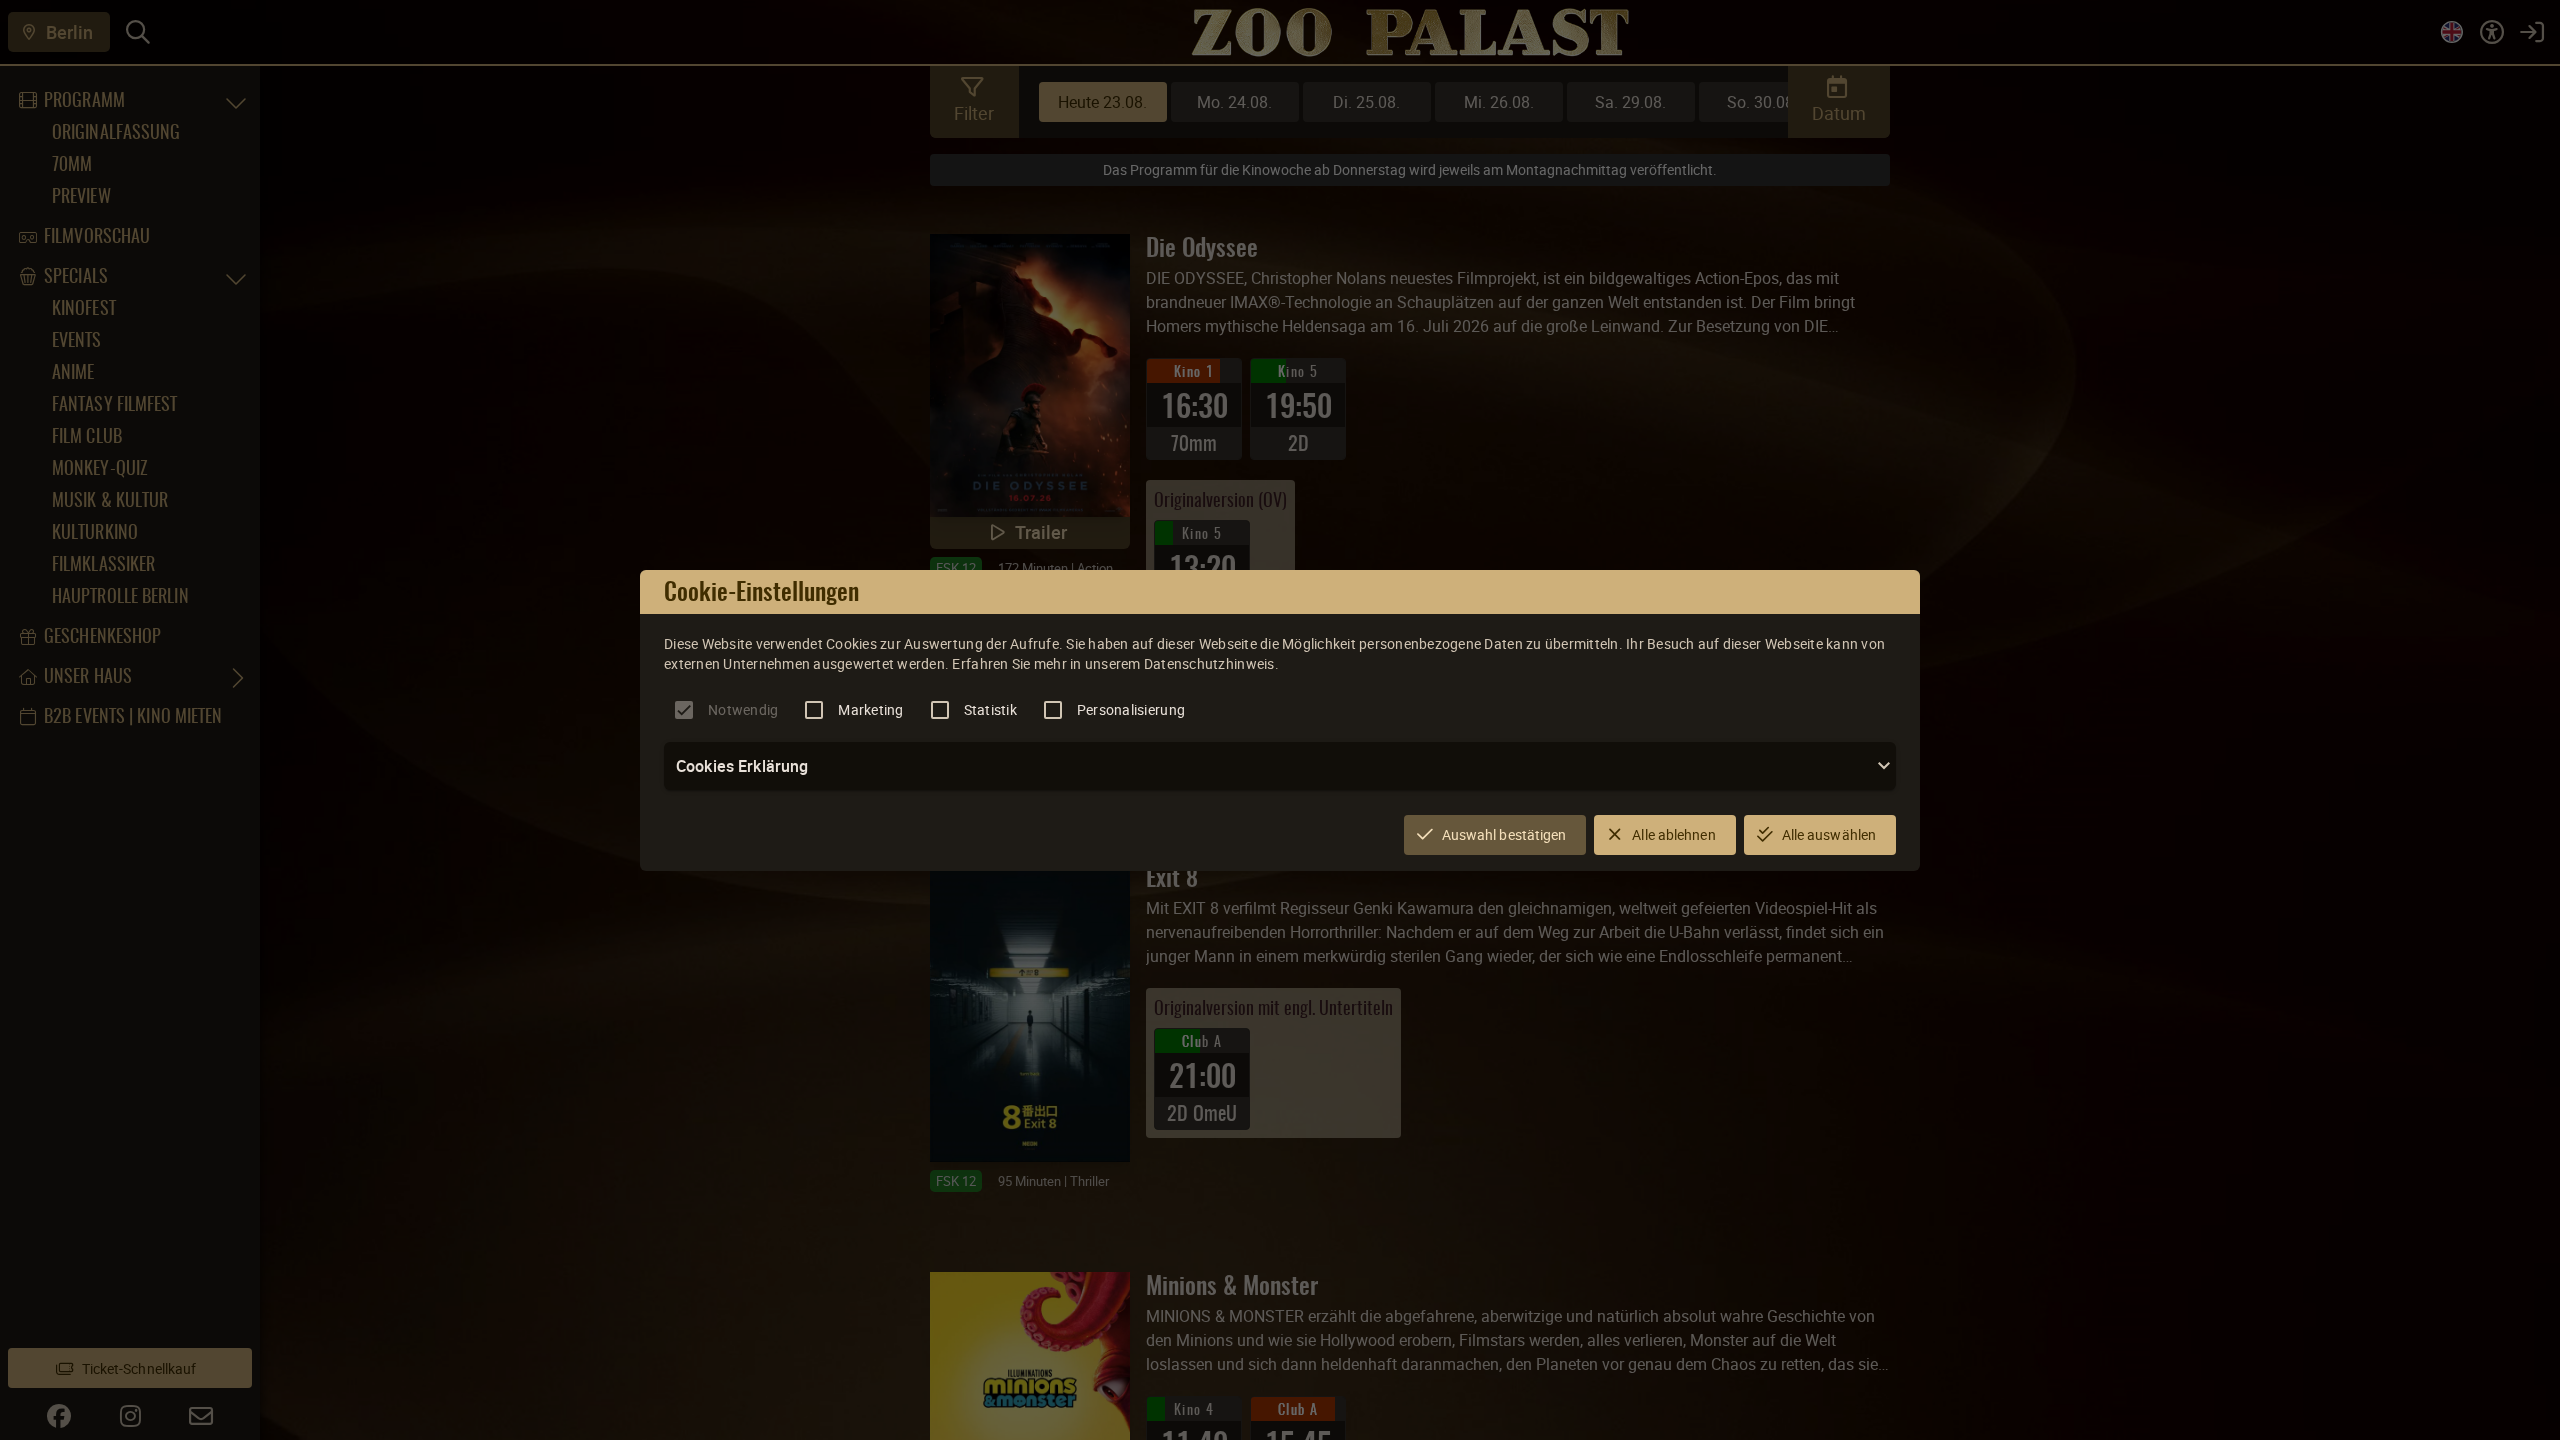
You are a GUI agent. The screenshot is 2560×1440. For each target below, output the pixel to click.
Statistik (990, 709)
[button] (1280, 766)
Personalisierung (1131, 709)
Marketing (870, 709)
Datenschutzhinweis (1209, 663)
